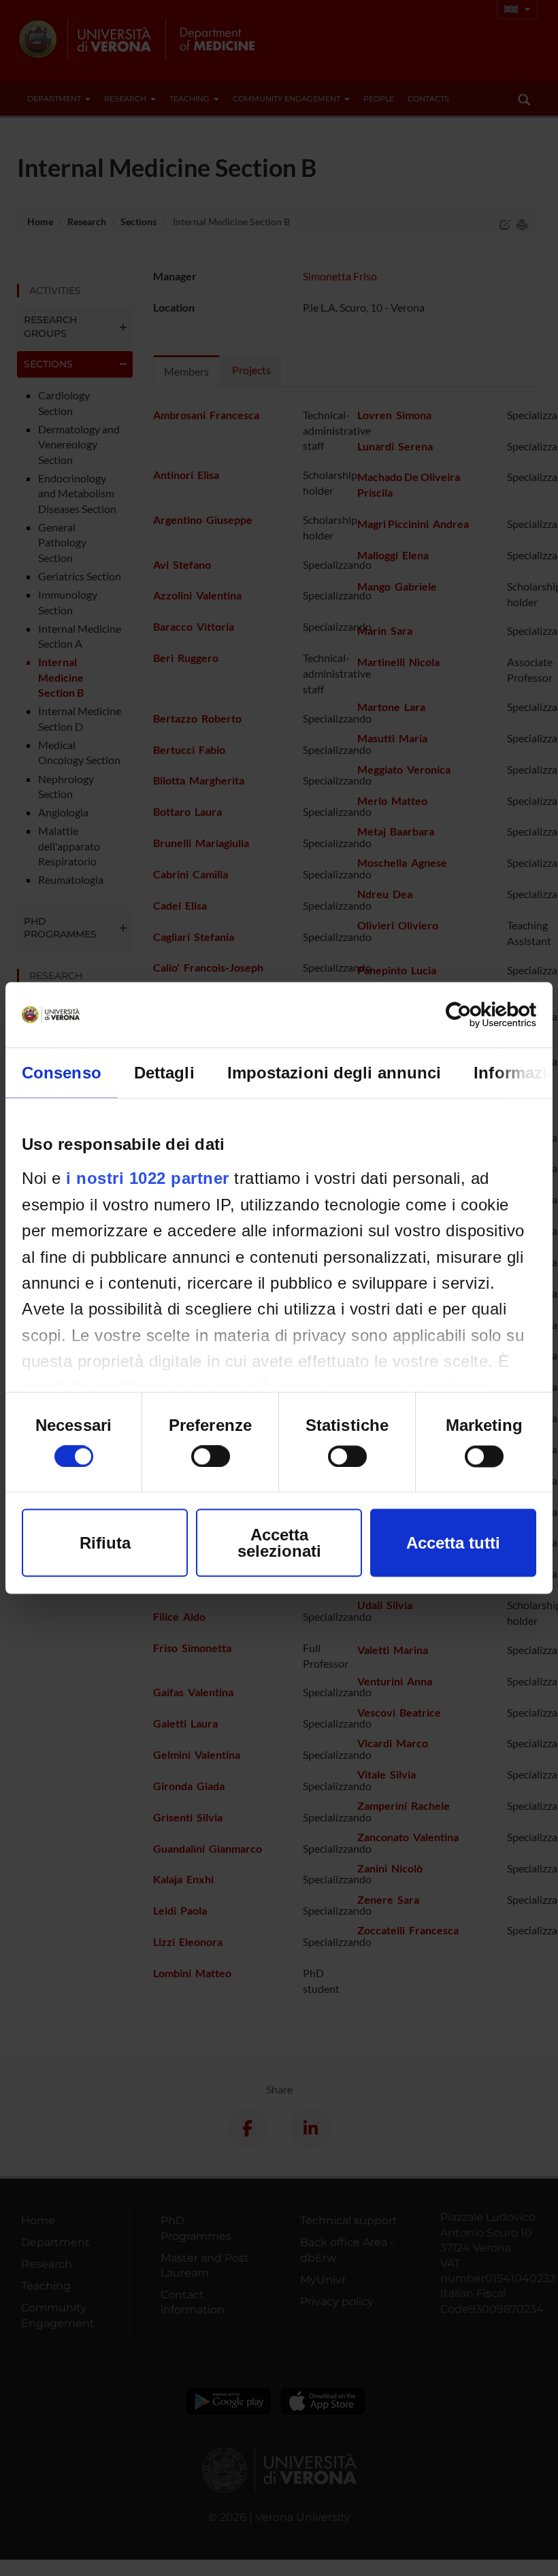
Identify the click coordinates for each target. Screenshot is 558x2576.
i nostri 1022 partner (148, 1178)
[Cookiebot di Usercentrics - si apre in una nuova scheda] (477, 1015)
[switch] (211, 1457)
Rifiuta (105, 1543)
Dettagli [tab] (164, 1073)
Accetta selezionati (279, 1543)
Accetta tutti (453, 1543)
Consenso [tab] (62, 1073)
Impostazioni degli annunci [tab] (334, 1073)
